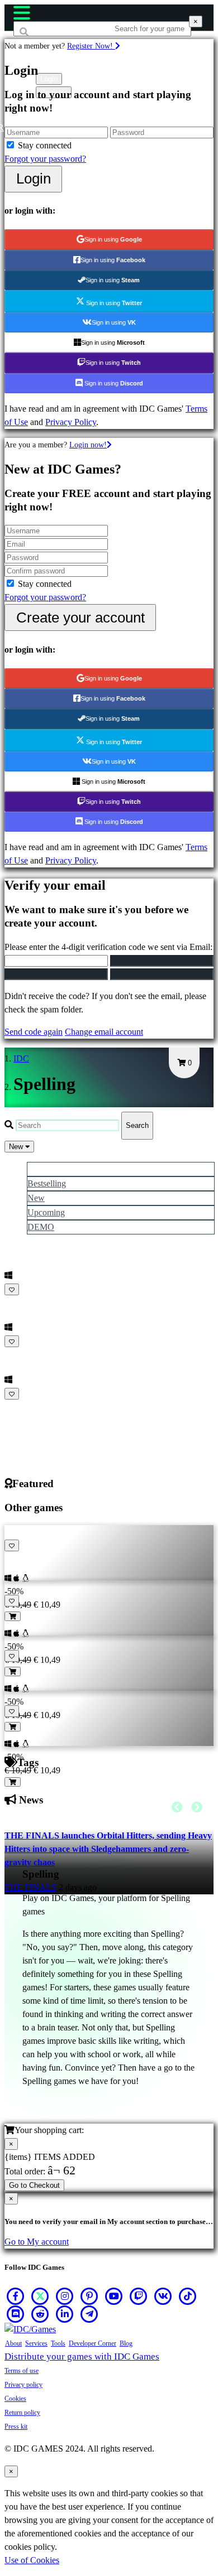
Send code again (34, 1032)
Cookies (15, 2399)
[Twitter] (40, 2296)
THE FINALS (30, 1887)
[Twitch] (139, 2296)
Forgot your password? (45, 159)
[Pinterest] (89, 2296)
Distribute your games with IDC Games (82, 2356)
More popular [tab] (51, 1169)
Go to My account (37, 2242)
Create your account (80, 618)
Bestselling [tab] (47, 1183)
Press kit (16, 2427)
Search (137, 1125)
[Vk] (163, 2296)
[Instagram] (65, 2296)
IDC (21, 1058)
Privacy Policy (71, 422)
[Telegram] (89, 2314)
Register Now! (91, 46)
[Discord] (16, 2314)
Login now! (88, 445)
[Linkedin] (65, 2314)
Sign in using (113, 239)
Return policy (22, 2413)
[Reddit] (40, 2314)
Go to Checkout (34, 2185)
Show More (27, 1407)
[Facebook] (16, 2296)
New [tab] (36, 1198)
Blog (126, 2343)
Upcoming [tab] (46, 1212)
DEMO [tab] (41, 1227)
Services (36, 2343)
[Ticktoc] (188, 2296)
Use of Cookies (32, 2560)
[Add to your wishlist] (12, 1289)
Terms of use (22, 2371)
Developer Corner (93, 2343)
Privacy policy (23, 2385)
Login (34, 179)
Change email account (104, 1032)
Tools (58, 2343)
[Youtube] (114, 2296)
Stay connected (45, 145)
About (13, 2343)
